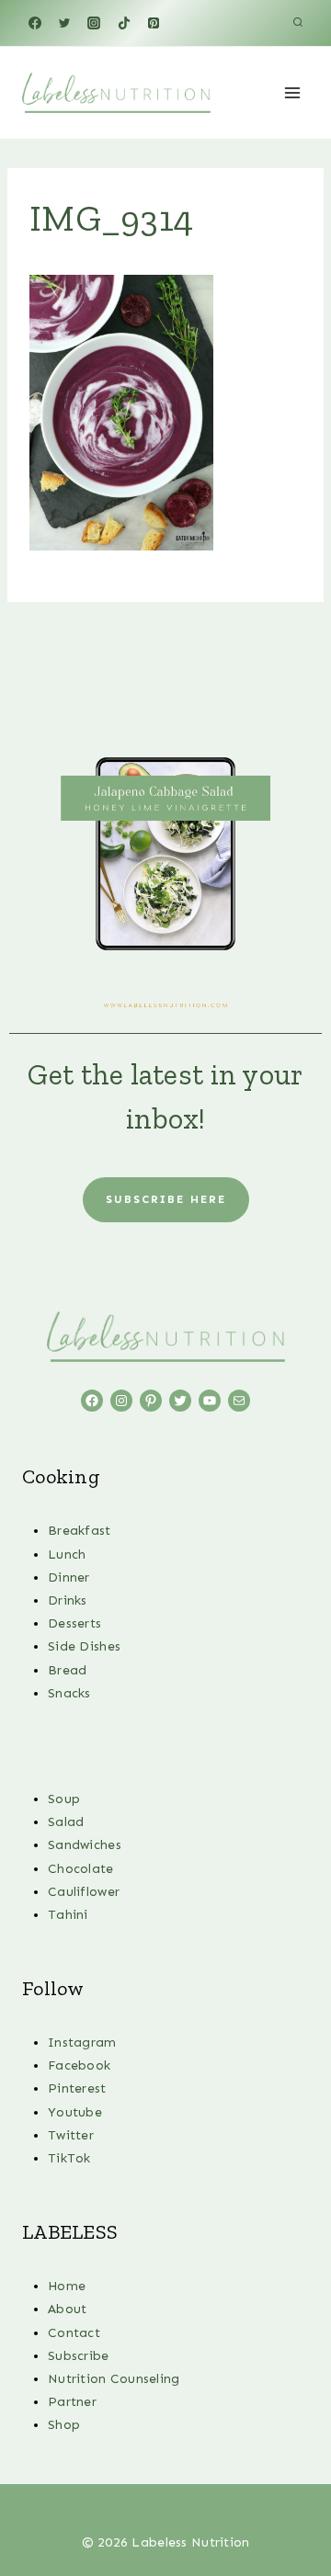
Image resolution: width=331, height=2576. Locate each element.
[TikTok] (124, 23)
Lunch (67, 1555)
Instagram (82, 2043)
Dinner (69, 1577)
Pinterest (77, 2088)
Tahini (68, 1915)
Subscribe (79, 2356)
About (67, 2309)
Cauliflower (84, 1892)
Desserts (74, 1623)
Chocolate (81, 1869)
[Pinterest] (154, 23)
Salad (66, 1822)
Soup (64, 1799)
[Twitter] (64, 23)
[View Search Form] (298, 23)
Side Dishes (84, 1646)
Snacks (69, 1693)
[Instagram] (94, 23)
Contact (74, 2333)
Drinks (68, 1600)
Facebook (79, 2065)
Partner (72, 2402)
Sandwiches (85, 1845)
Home (67, 2286)
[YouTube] (210, 2506)
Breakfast (80, 1531)
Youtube (75, 2112)
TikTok (69, 2158)
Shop (64, 2425)
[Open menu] (292, 92)
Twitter (71, 2135)
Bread (67, 1670)
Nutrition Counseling (114, 2379)
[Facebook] (35, 23)
